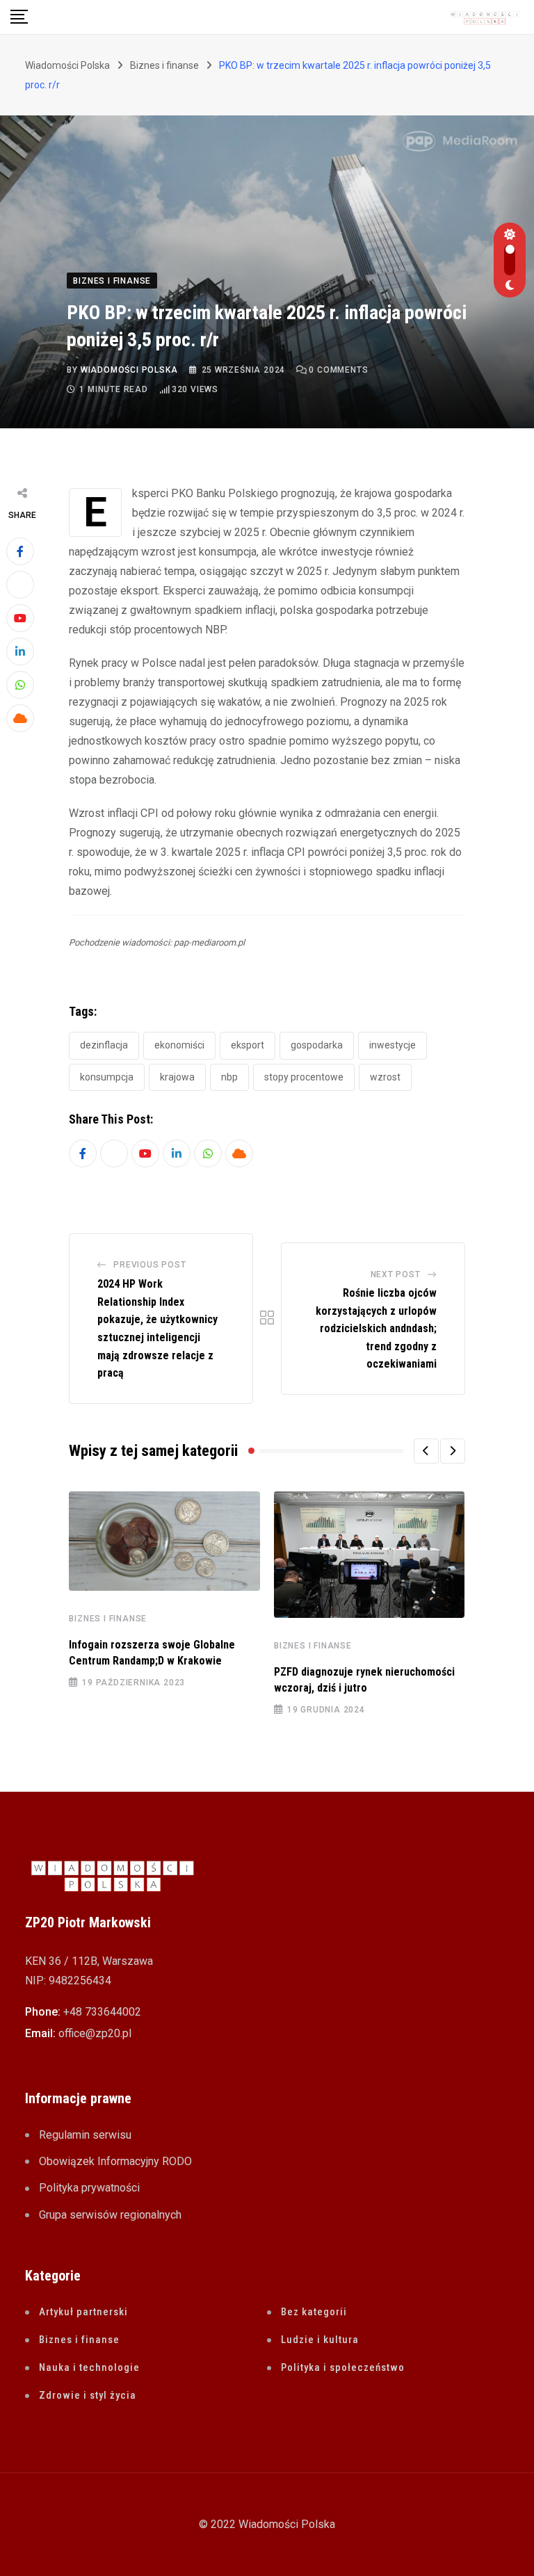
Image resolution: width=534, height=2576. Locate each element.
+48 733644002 (102, 2012)
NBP (229, 1077)
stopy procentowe (304, 1077)
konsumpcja (107, 1077)
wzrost (385, 1077)
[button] (426, 1451)
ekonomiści (179, 1045)
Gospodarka (317, 1045)
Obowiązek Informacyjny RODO (115, 2161)
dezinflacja (104, 1045)
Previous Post (149, 1265)
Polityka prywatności (89, 2188)
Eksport (248, 1045)
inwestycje (393, 1045)
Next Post (396, 1274)
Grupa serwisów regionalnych (110, 2215)
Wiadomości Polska (129, 370)
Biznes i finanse (108, 1619)
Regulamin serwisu (85, 2135)
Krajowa (177, 1077)
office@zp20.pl (95, 2033)
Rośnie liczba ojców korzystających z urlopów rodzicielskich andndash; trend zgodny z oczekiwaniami (376, 1328)
